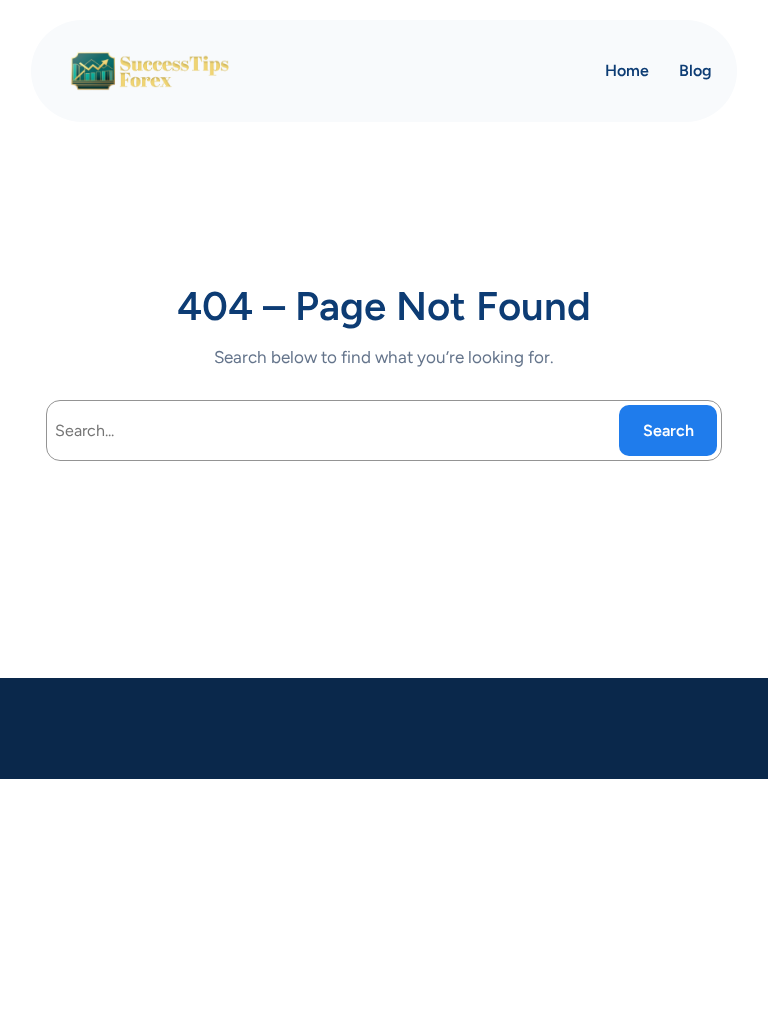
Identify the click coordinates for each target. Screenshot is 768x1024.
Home (627, 70)
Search (668, 430)
